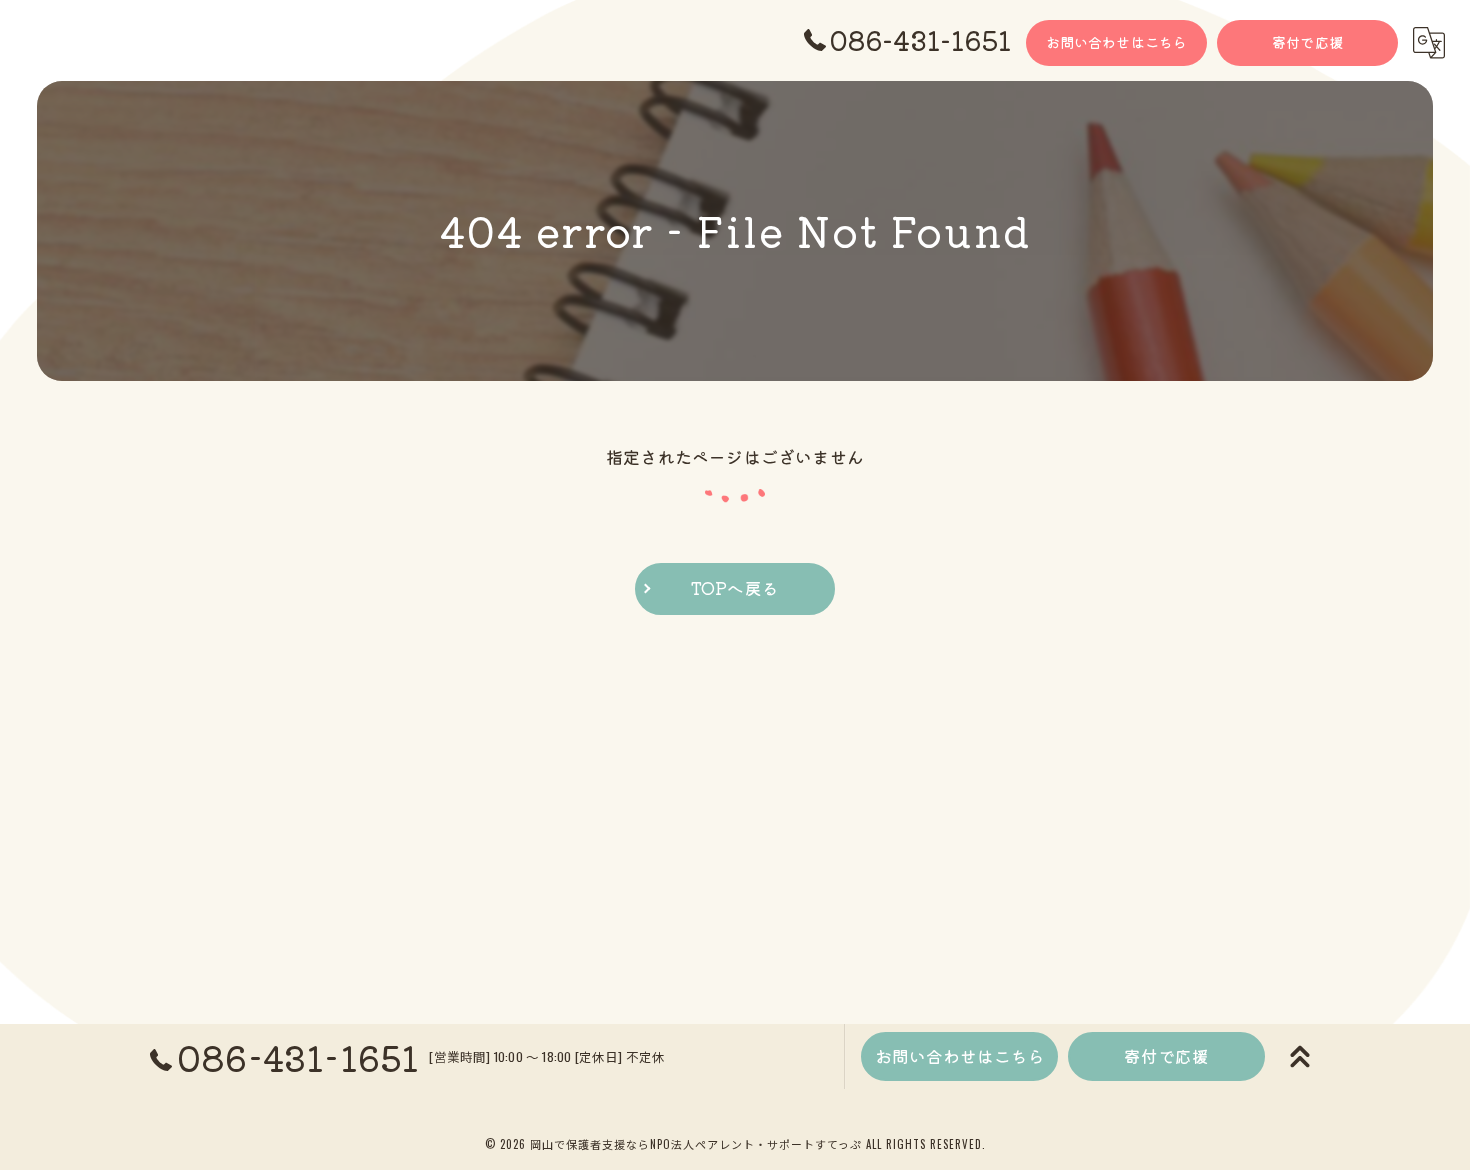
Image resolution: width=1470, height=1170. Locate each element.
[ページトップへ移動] (1300, 1057)
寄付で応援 (1307, 42)
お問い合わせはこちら (1117, 42)
